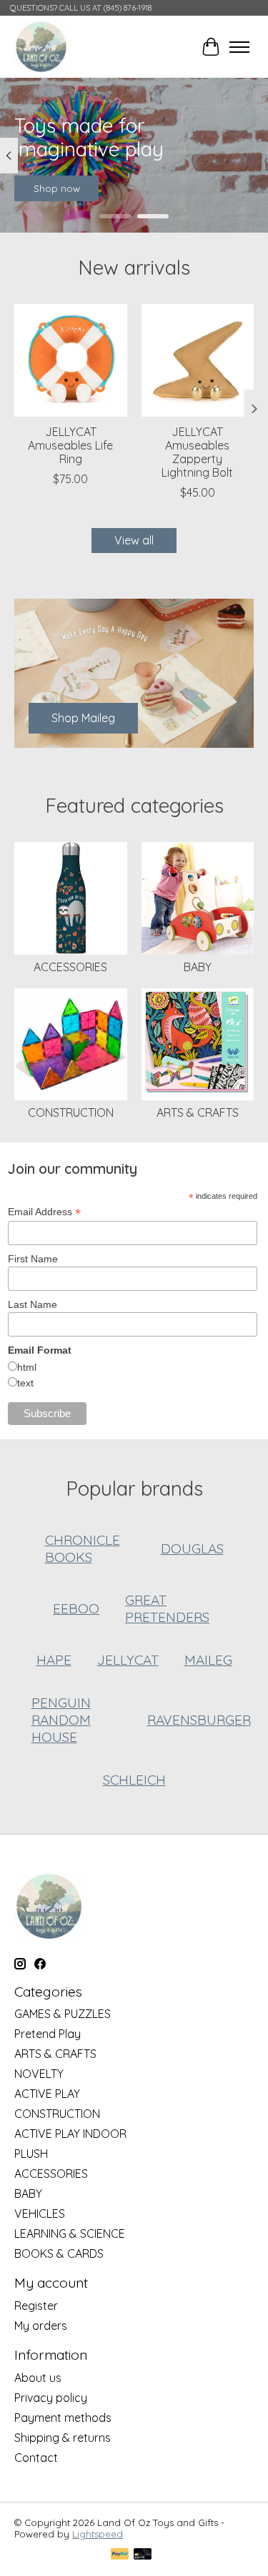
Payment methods (63, 2418)
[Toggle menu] (239, 47)
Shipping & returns (63, 2438)
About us (38, 2378)
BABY (198, 967)
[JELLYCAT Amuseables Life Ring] (71, 360)
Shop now (57, 189)
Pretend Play (48, 2034)
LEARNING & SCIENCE (70, 2233)
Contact (36, 2458)
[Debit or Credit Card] (143, 2555)
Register (36, 2306)
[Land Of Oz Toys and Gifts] (41, 47)
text (25, 1383)
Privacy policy (51, 2398)
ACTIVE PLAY (47, 2094)
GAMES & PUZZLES (63, 2014)
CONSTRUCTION (71, 1112)
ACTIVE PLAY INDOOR (70, 2134)
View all (134, 540)
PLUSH (31, 2154)
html (27, 1367)
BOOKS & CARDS (59, 2253)
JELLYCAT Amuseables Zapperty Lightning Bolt (197, 452)
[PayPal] (120, 2555)
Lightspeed (98, 2534)
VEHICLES (40, 2214)
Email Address (44, 1212)
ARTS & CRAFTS (198, 1112)
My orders (41, 2326)
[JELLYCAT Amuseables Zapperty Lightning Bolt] (198, 360)
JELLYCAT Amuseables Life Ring (70, 445)
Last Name (33, 1304)
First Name (33, 1259)
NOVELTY (39, 2074)
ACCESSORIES (70, 967)
